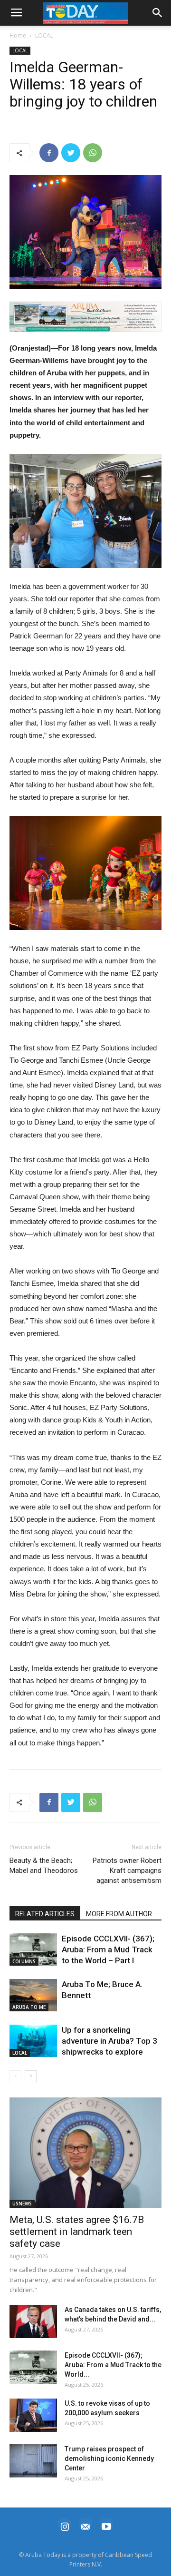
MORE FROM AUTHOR (119, 1914)
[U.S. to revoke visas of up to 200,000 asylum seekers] (33, 2415)
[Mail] (85, 2525)
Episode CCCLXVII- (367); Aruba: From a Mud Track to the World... (113, 2365)
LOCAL (44, 35)
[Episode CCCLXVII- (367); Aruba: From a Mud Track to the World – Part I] (33, 1950)
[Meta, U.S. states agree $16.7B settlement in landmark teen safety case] (85, 2153)
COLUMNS (24, 1961)
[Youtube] (106, 2525)
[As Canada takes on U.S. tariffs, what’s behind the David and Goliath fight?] (33, 2321)
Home (18, 35)
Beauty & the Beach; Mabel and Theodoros (44, 1866)
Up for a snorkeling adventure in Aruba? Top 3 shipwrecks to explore (109, 2041)
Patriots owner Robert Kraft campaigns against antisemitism (127, 1871)
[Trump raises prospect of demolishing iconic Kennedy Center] (33, 2461)
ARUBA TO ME (29, 2007)
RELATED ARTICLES (45, 1914)
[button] (85, 317)
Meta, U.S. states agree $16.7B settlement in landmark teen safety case (77, 2232)
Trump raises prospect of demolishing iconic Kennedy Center (109, 2458)
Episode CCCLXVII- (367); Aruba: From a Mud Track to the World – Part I (108, 1949)
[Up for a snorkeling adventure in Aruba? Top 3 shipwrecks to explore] (33, 2041)
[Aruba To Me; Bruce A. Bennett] (33, 1995)
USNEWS (22, 2204)
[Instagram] (65, 2525)
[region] (85, 317)
